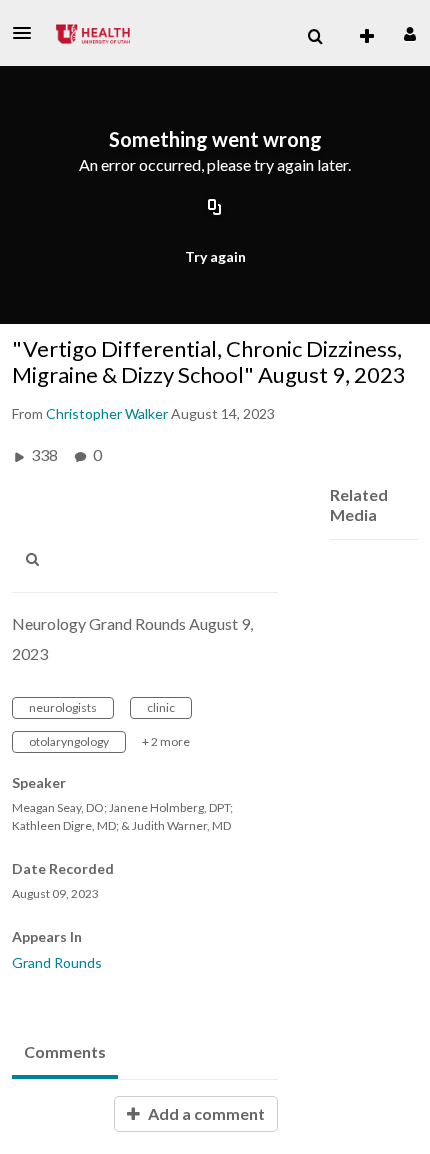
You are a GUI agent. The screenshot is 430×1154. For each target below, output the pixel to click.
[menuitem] (315, 37)
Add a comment (205, 1113)
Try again (215, 256)
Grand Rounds (57, 962)
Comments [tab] (65, 1051)
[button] (28, 33)
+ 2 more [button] (166, 741)
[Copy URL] (215, 208)
